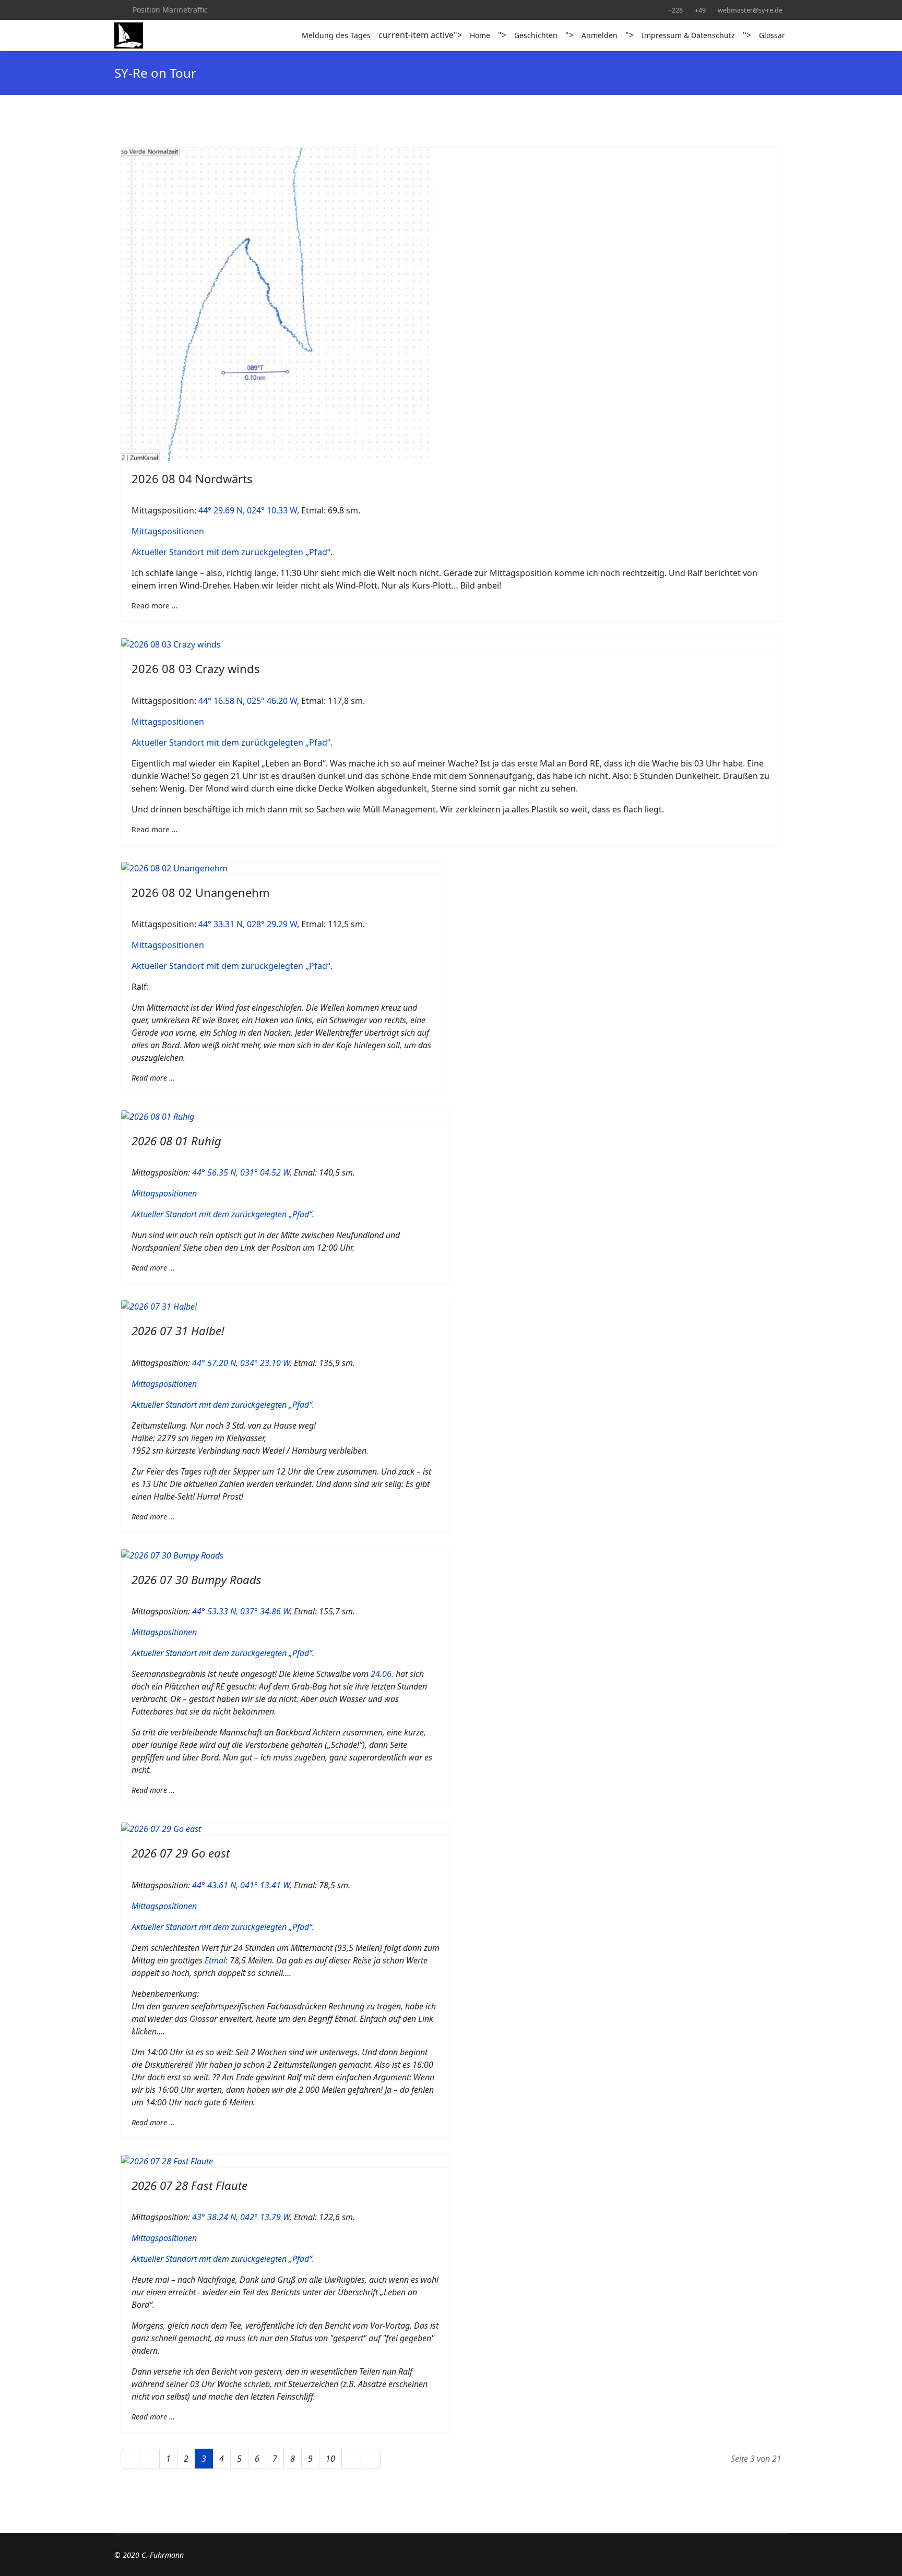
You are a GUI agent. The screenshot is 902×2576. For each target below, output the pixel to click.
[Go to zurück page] (150, 2459)
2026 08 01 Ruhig (176, 1141)
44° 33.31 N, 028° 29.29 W (248, 924)
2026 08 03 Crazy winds (196, 668)
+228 (675, 10)
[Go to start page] (130, 2459)
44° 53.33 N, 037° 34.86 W (241, 1611)
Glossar (772, 35)
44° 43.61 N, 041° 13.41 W (241, 1885)
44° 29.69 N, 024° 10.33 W (248, 510)
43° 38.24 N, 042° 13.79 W (241, 2217)
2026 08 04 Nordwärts (192, 478)
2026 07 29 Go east (181, 1853)
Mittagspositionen (168, 531)
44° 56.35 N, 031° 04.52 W (241, 1172)
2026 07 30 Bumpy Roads (197, 1579)
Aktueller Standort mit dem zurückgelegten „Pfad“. (232, 552)
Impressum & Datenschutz (688, 35)
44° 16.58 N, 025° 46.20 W (248, 701)
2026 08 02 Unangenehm (201, 892)
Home (480, 35)
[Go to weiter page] (351, 2459)
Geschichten (536, 35)
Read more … (155, 606)
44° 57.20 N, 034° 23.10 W (241, 1363)
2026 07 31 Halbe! (178, 1331)
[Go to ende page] (371, 2459)
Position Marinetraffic (170, 10)
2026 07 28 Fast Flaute (189, 2185)
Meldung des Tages (336, 35)
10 (330, 2459)
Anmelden (600, 35)
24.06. (382, 1674)
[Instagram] (117, 10)
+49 (700, 10)
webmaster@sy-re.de (750, 10)
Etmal (215, 1960)
